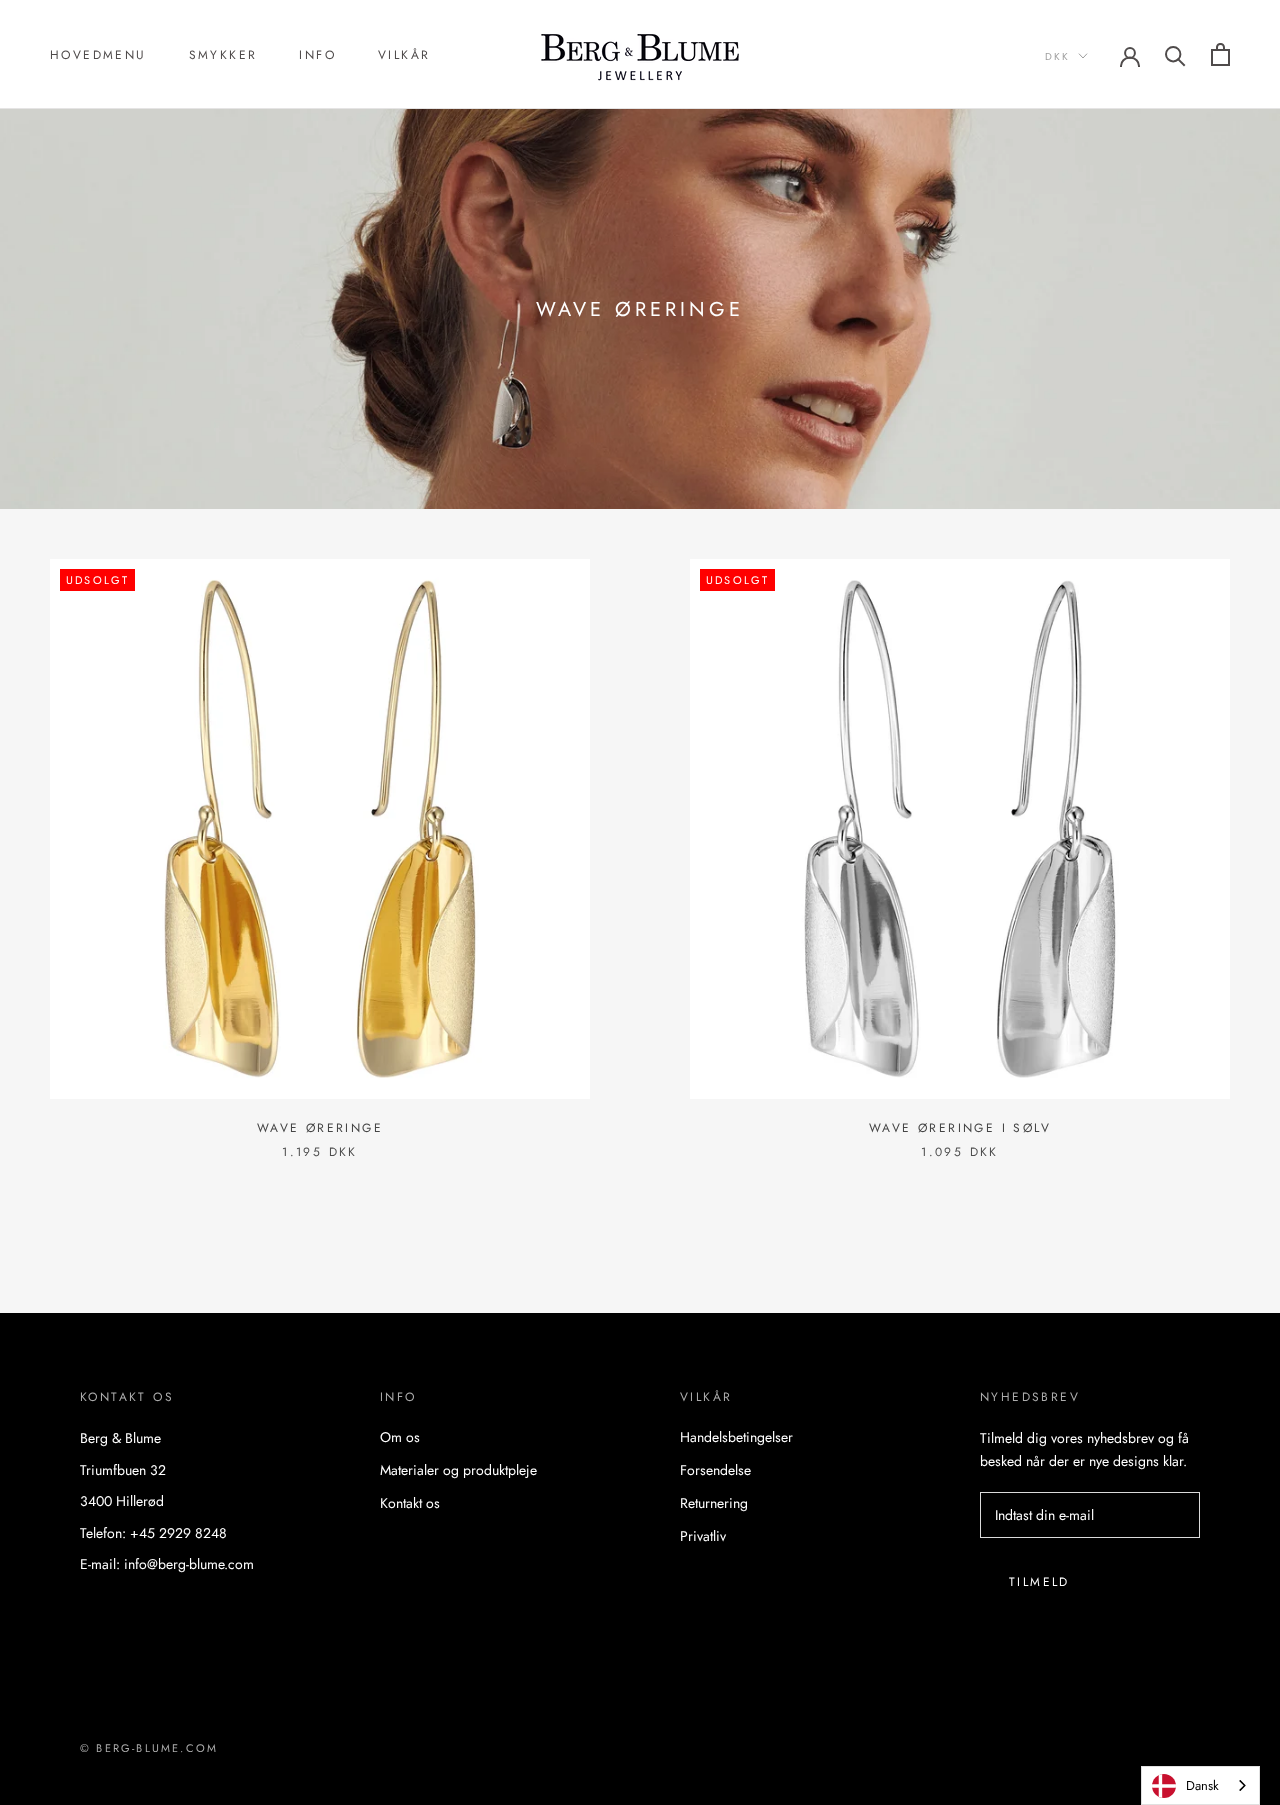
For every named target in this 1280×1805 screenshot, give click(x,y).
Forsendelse (715, 1470)
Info (317, 55)
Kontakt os (410, 1503)
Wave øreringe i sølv (960, 1128)
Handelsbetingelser (736, 1437)
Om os (400, 1437)
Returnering (714, 1503)
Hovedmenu (98, 55)
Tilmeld (1039, 1582)
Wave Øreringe (320, 1128)
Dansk (1202, 1785)
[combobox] (1200, 1785)
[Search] (1175, 54)
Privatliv (703, 1536)
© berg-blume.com (149, 1748)
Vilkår (404, 55)
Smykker (223, 55)
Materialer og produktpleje (458, 1470)
